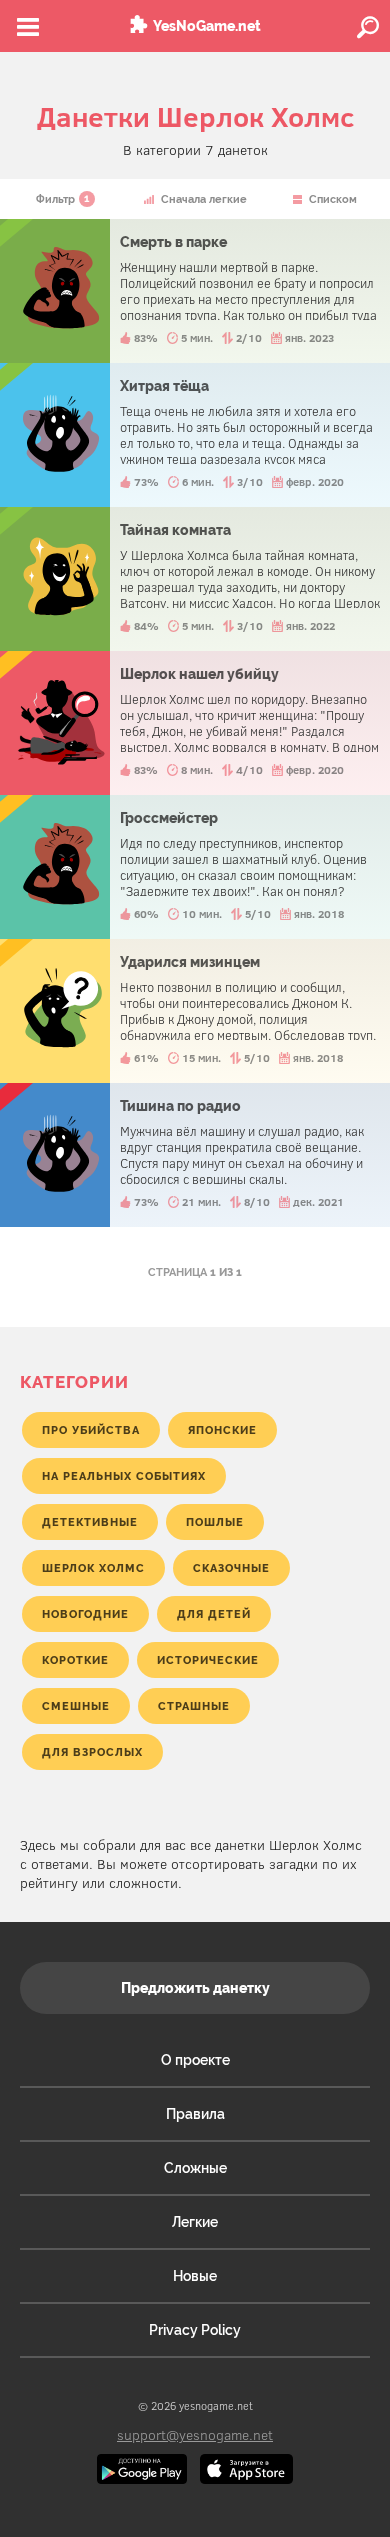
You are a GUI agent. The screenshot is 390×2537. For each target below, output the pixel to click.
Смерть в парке (195, 291)
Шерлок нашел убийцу (195, 723)
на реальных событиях (124, 1476)
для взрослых (92, 1752)
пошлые (215, 1522)
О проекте (195, 2060)
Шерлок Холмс (93, 1568)
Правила (195, 2114)
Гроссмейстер (195, 867)
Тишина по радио (195, 1155)
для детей (214, 1614)
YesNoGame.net (207, 26)
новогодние (85, 1614)
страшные (194, 1706)
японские (222, 1430)
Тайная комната (195, 579)
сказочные (231, 1568)
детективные (90, 1522)
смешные (76, 1706)
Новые (195, 2276)
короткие (75, 1660)
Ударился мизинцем (195, 1011)
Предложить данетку (195, 1988)
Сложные (195, 2168)
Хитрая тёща (195, 435)
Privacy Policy (195, 2330)
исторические (208, 1660)
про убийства (91, 1430)
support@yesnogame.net (195, 2434)
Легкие (195, 2222)
